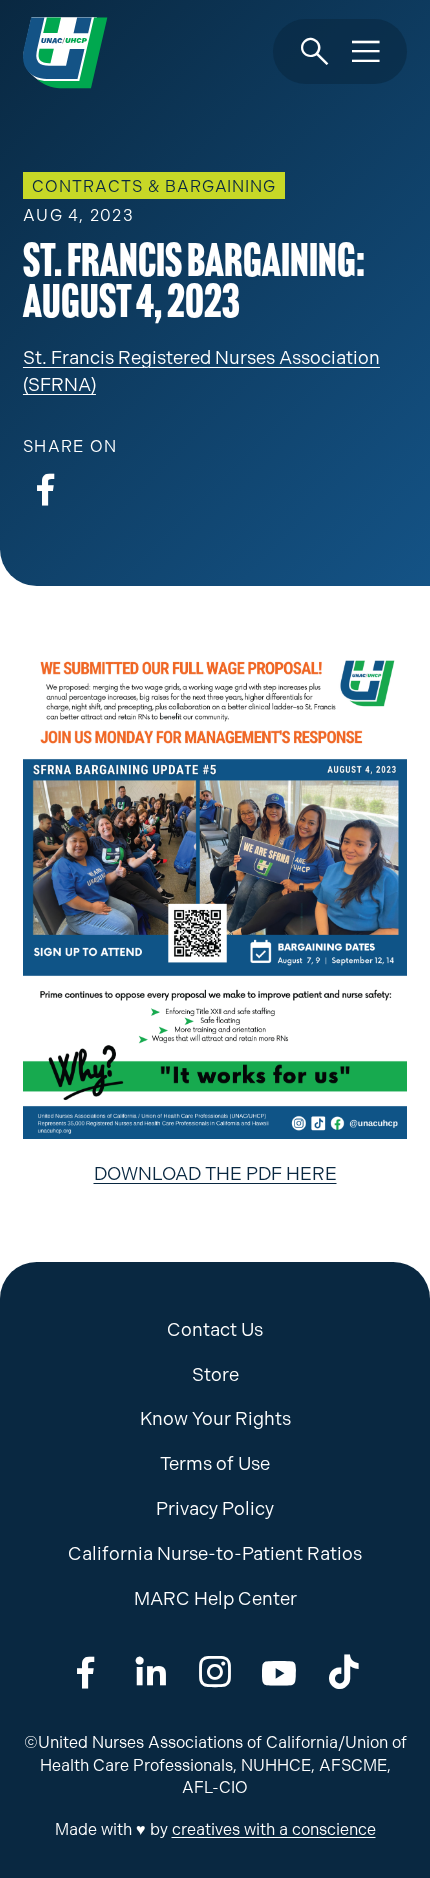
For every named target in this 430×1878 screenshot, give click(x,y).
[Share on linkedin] (151, 1673)
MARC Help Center (215, 1599)
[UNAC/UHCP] (65, 52)
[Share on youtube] (279, 1673)
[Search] (315, 52)
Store (215, 1375)
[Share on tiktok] (344, 1673)
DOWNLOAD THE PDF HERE (215, 1174)
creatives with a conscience (274, 1829)
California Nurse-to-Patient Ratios (215, 1554)
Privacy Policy (215, 1509)
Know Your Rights (215, 1419)
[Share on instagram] (215, 1673)
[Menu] (366, 52)
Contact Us (215, 1330)
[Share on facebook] (46, 490)
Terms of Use (215, 1464)
